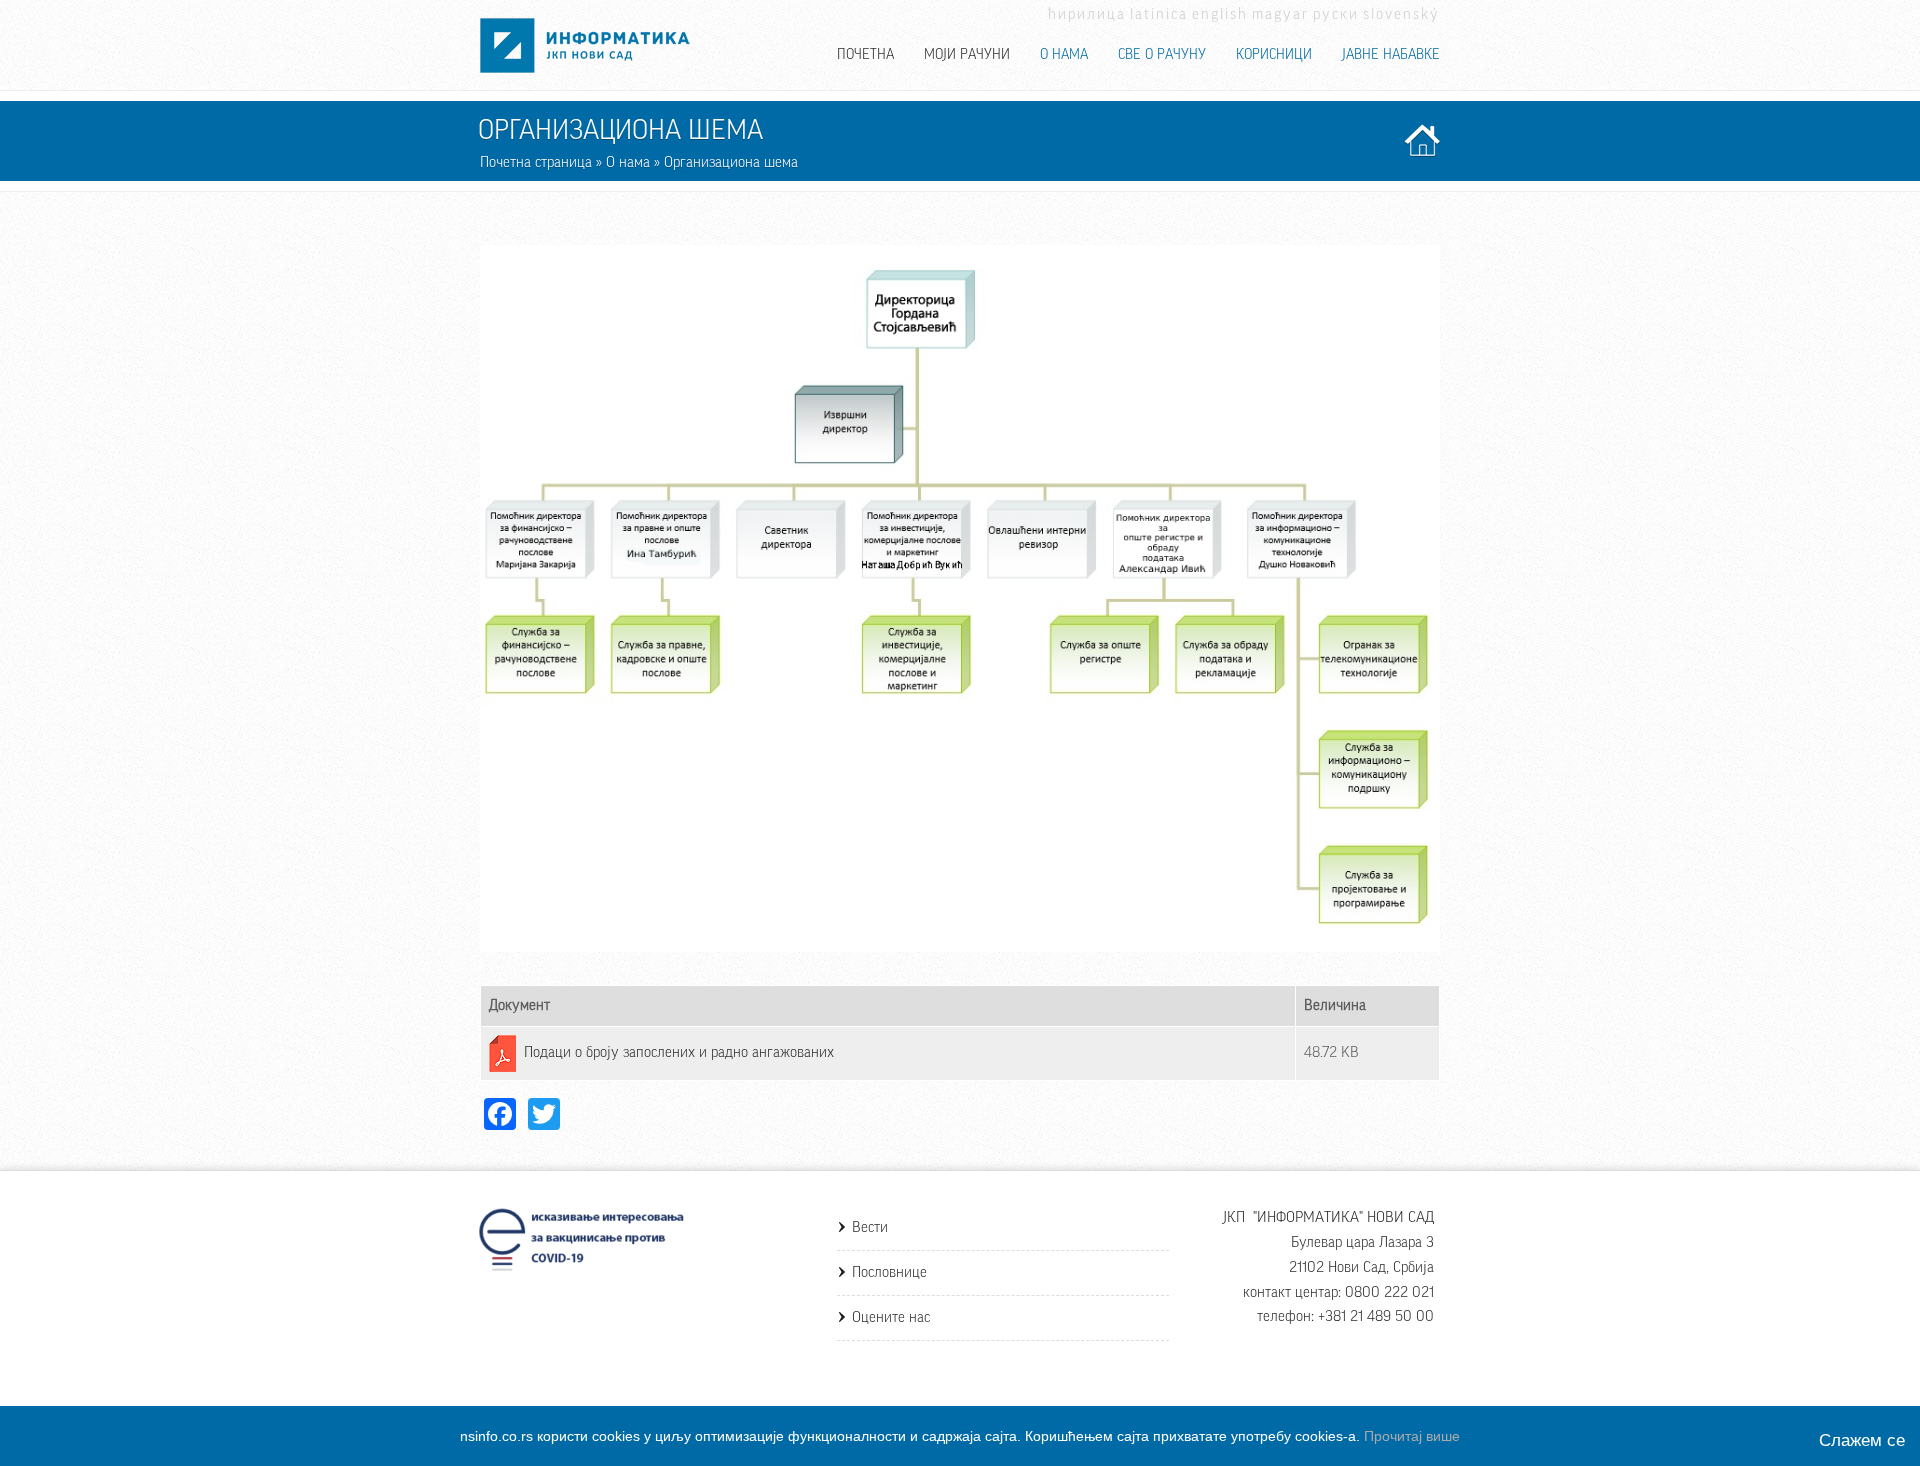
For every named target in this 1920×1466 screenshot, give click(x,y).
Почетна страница (536, 162)
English (1220, 14)
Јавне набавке (1391, 55)
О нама (1064, 55)
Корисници (1274, 55)
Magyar (1280, 14)
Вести (870, 1227)
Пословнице (889, 1272)
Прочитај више (1412, 1436)
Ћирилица (1087, 14)
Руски (1336, 14)
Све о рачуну (1162, 55)
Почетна (865, 55)
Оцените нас (891, 1317)
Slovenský (1401, 14)
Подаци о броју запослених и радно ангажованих (679, 1052)
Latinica (1159, 14)
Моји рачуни (967, 55)
